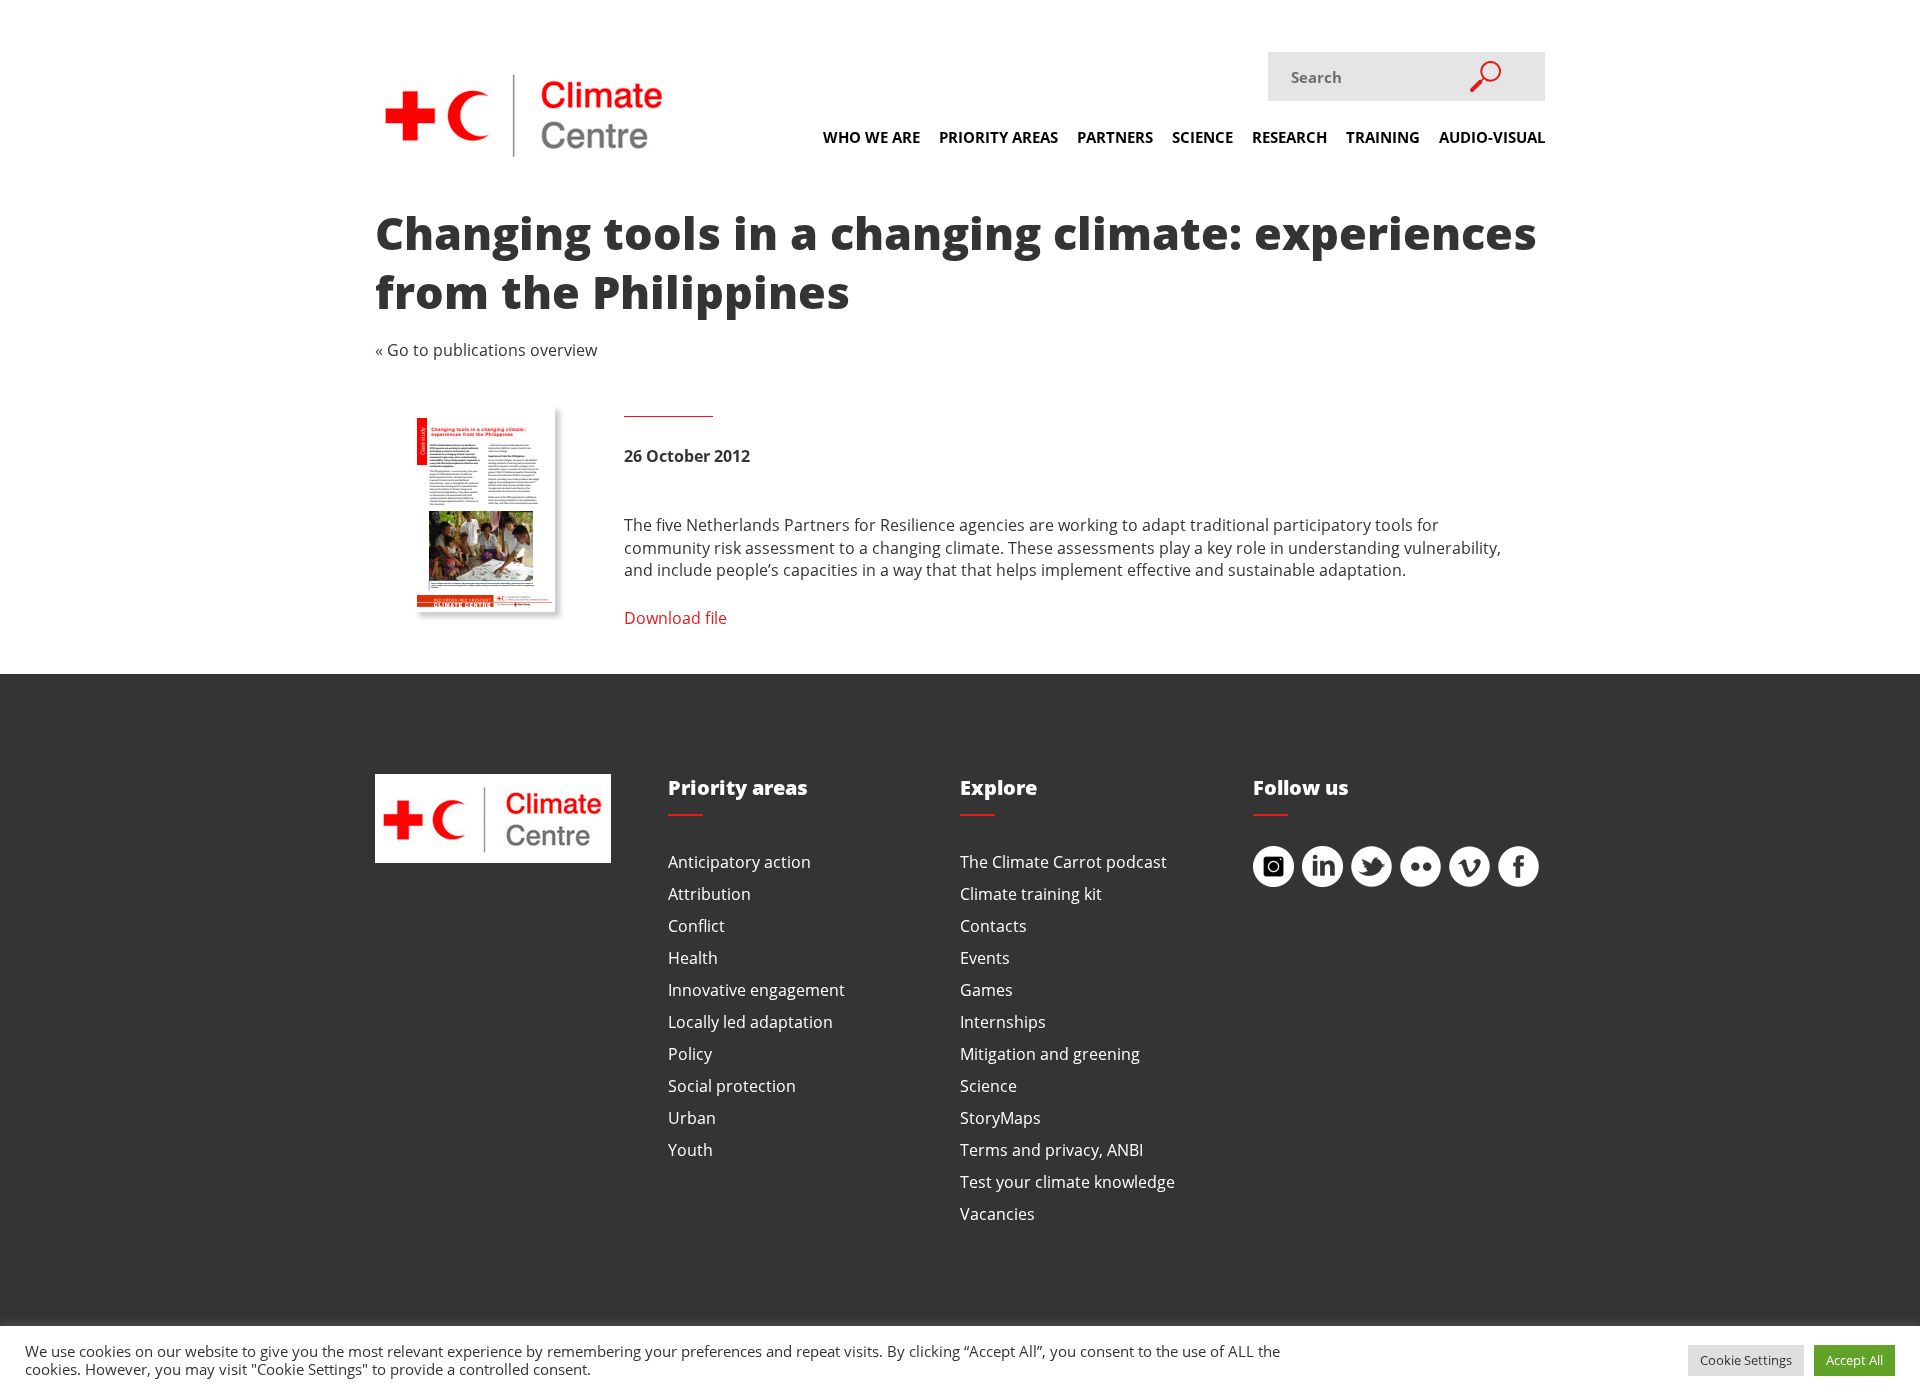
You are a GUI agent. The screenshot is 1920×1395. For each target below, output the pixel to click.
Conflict (696, 925)
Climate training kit (1031, 893)
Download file (675, 617)
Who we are (871, 137)
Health (693, 957)
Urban (692, 1117)
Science (1202, 137)
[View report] (484, 508)
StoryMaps (1000, 1117)
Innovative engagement (756, 989)
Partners (1115, 137)
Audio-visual (1492, 137)
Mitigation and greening (1050, 1053)
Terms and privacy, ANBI (1051, 1149)
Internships (1003, 1021)
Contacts (993, 925)
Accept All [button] (1854, 1360)
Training (1383, 137)
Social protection (732, 1085)
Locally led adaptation (750, 1021)
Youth (690, 1149)
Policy (690, 1053)
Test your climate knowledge (1067, 1181)
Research (1289, 137)
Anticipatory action (739, 861)
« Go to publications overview (486, 349)
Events (985, 957)
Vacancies (997, 1213)
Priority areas (998, 137)
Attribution (709, 893)
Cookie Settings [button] (1746, 1360)
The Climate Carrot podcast (1063, 861)
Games (986, 989)
